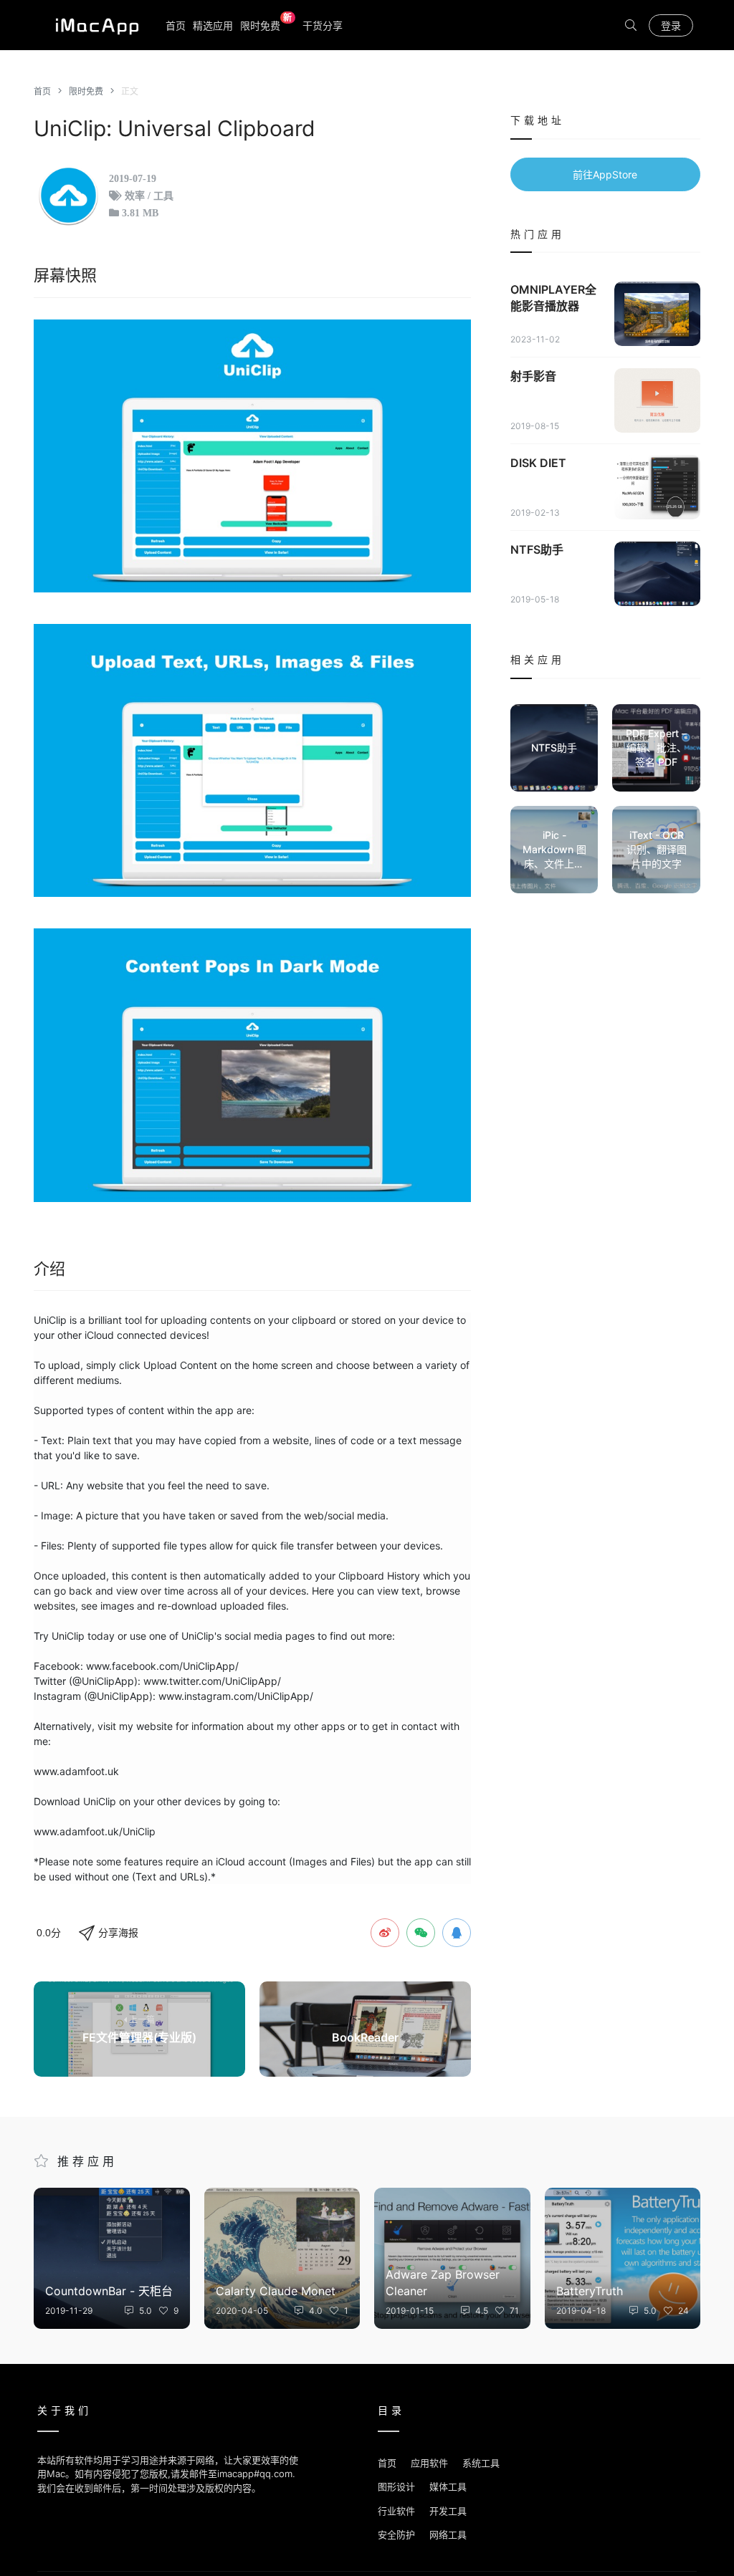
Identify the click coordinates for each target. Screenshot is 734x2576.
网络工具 (448, 2534)
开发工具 (448, 2511)
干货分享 (323, 25)
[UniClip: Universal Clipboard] (252, 456)
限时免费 (266, 25)
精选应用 (213, 25)
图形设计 (396, 2486)
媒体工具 (448, 2486)
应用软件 (429, 2463)
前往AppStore (605, 174)
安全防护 (396, 2534)
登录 (671, 25)
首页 (176, 25)
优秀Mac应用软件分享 (94, 25)
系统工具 (481, 2463)
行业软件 (396, 2511)
